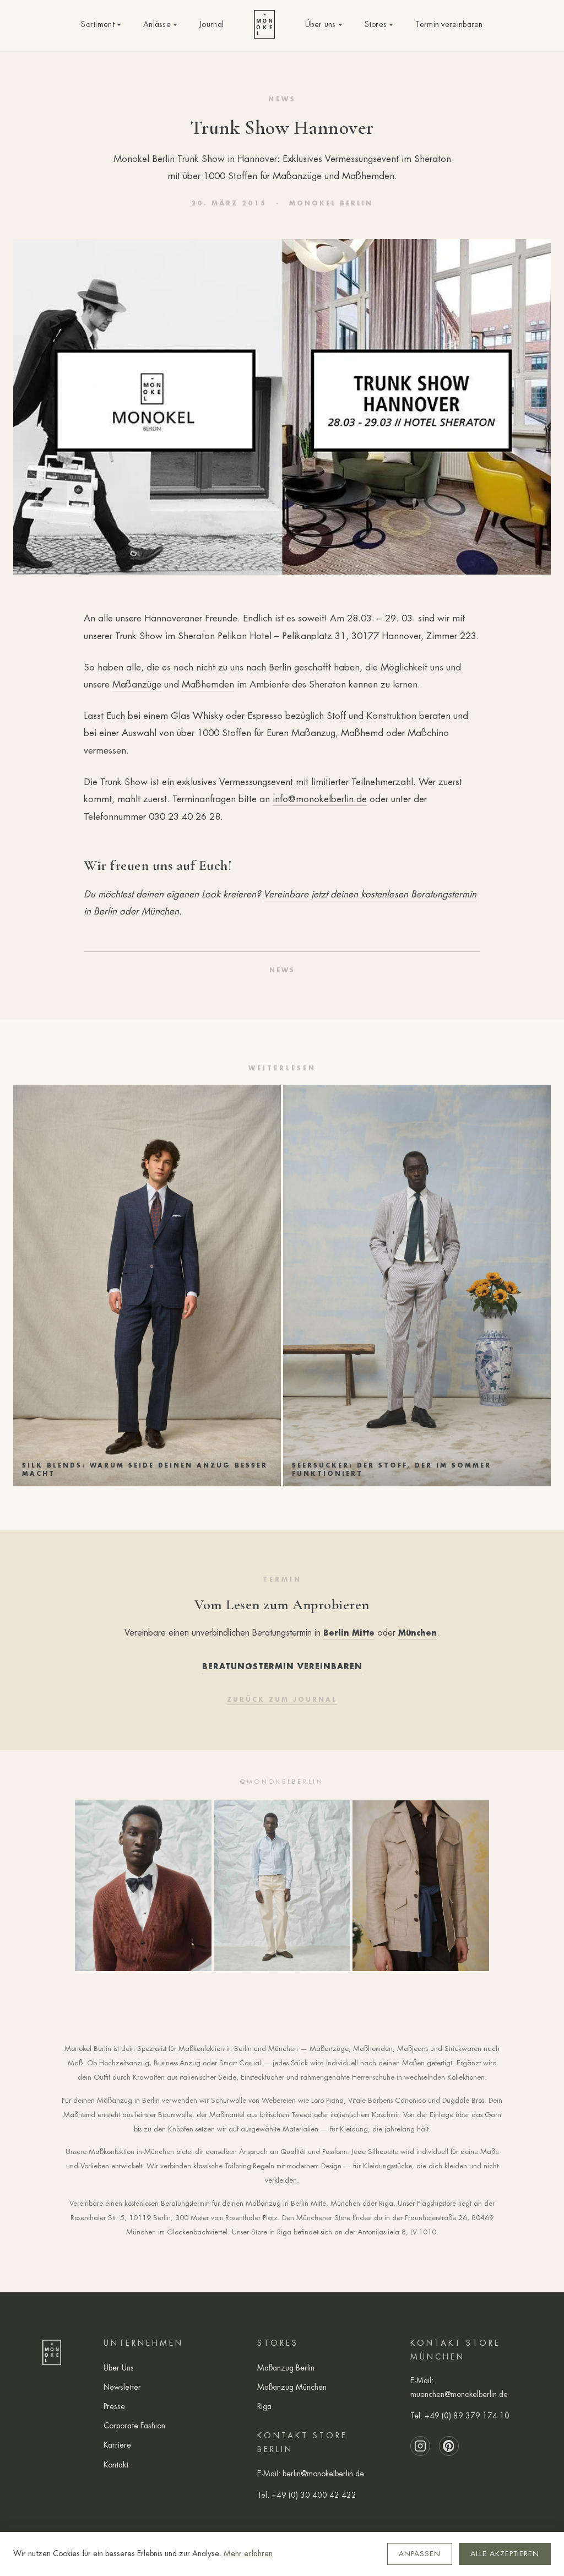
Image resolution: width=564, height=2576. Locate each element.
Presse (114, 2406)
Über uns (320, 24)
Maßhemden (208, 684)
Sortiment (98, 24)
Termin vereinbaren (449, 24)
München (417, 1633)
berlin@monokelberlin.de (323, 2474)
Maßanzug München (292, 2387)
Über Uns (119, 2368)
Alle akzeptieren (505, 2554)
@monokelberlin (282, 1782)
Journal (211, 24)
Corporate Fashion (134, 2426)
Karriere (117, 2445)
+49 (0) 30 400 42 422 (314, 2495)
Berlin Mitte (349, 1633)
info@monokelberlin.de (320, 799)
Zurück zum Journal (282, 1700)
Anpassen (420, 2554)
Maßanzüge (137, 684)
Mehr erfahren (248, 2553)
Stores (376, 24)
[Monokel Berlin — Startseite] (264, 25)
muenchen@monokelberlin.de (459, 2394)
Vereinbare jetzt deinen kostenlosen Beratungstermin (370, 894)
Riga (264, 2406)
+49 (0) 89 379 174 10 (467, 2416)
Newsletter (122, 2387)
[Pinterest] (449, 2446)
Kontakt (116, 2465)
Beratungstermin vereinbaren (282, 1666)
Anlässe (157, 24)
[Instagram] (420, 2446)
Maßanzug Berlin (286, 2368)
